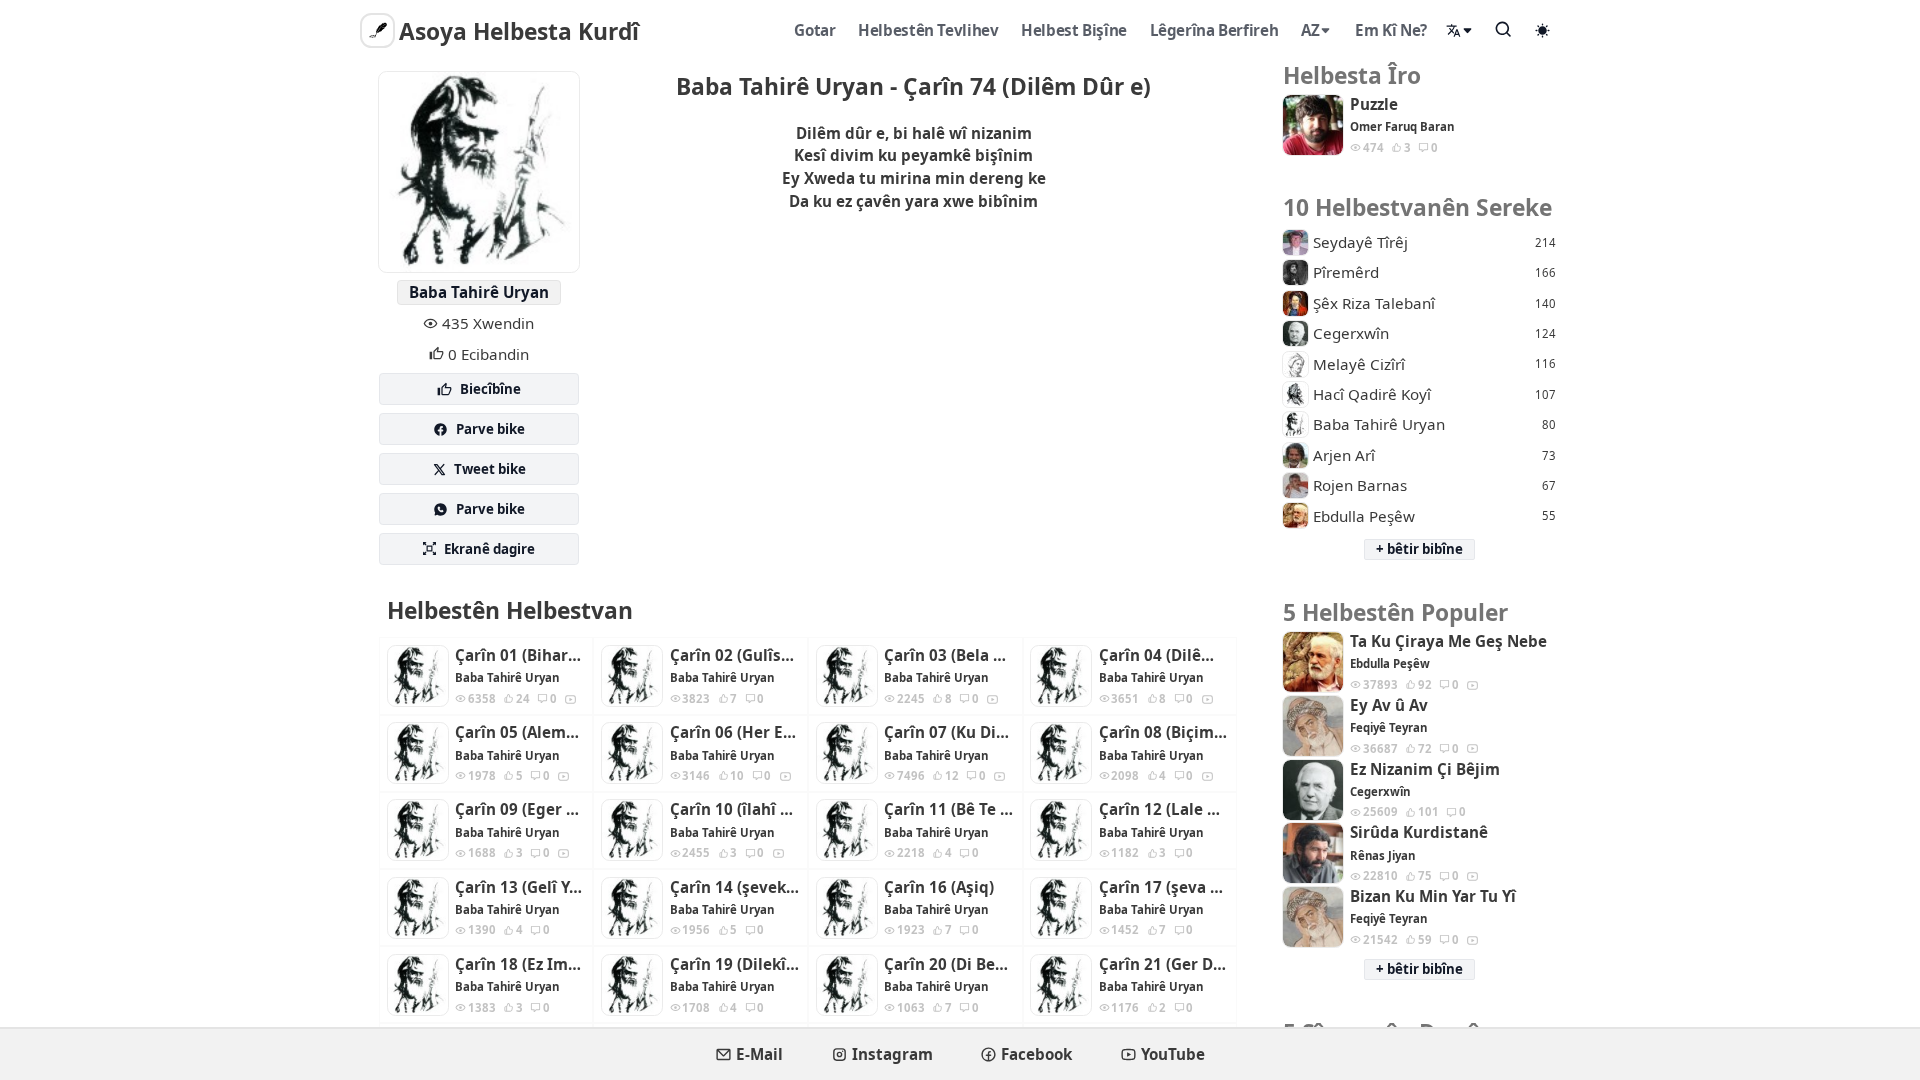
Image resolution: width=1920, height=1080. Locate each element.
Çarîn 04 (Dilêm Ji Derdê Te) (1164, 655)
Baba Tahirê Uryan (479, 292)
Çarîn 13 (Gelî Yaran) (520, 887)
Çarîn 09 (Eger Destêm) (520, 809)
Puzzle (1374, 104)
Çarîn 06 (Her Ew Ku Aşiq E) (735, 732)
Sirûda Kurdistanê (1419, 832)
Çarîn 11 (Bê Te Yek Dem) (949, 809)
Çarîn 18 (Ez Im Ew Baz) (520, 964)
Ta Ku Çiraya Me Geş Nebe (1448, 641)
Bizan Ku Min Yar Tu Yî (1433, 896)
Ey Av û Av (1389, 705)
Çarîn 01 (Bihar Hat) (520, 655)
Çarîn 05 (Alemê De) (520, 732)
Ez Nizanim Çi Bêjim (1425, 769)
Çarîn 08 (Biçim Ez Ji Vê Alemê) (1164, 732)
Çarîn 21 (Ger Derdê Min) (1164, 964)
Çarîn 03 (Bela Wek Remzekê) (949, 655)
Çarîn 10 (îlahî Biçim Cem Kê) (735, 809)
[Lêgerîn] (1504, 29)
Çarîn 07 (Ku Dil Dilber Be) (949, 732)
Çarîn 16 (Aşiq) (939, 887)
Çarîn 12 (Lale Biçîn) (1164, 809)
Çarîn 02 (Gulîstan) (735, 655)
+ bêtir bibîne (1419, 549)
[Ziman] (1460, 30)
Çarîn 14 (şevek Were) (735, 887)
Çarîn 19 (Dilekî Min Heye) (735, 964)
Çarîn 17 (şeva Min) (1164, 887)
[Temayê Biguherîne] (1543, 30)
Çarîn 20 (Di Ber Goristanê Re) (949, 964)
